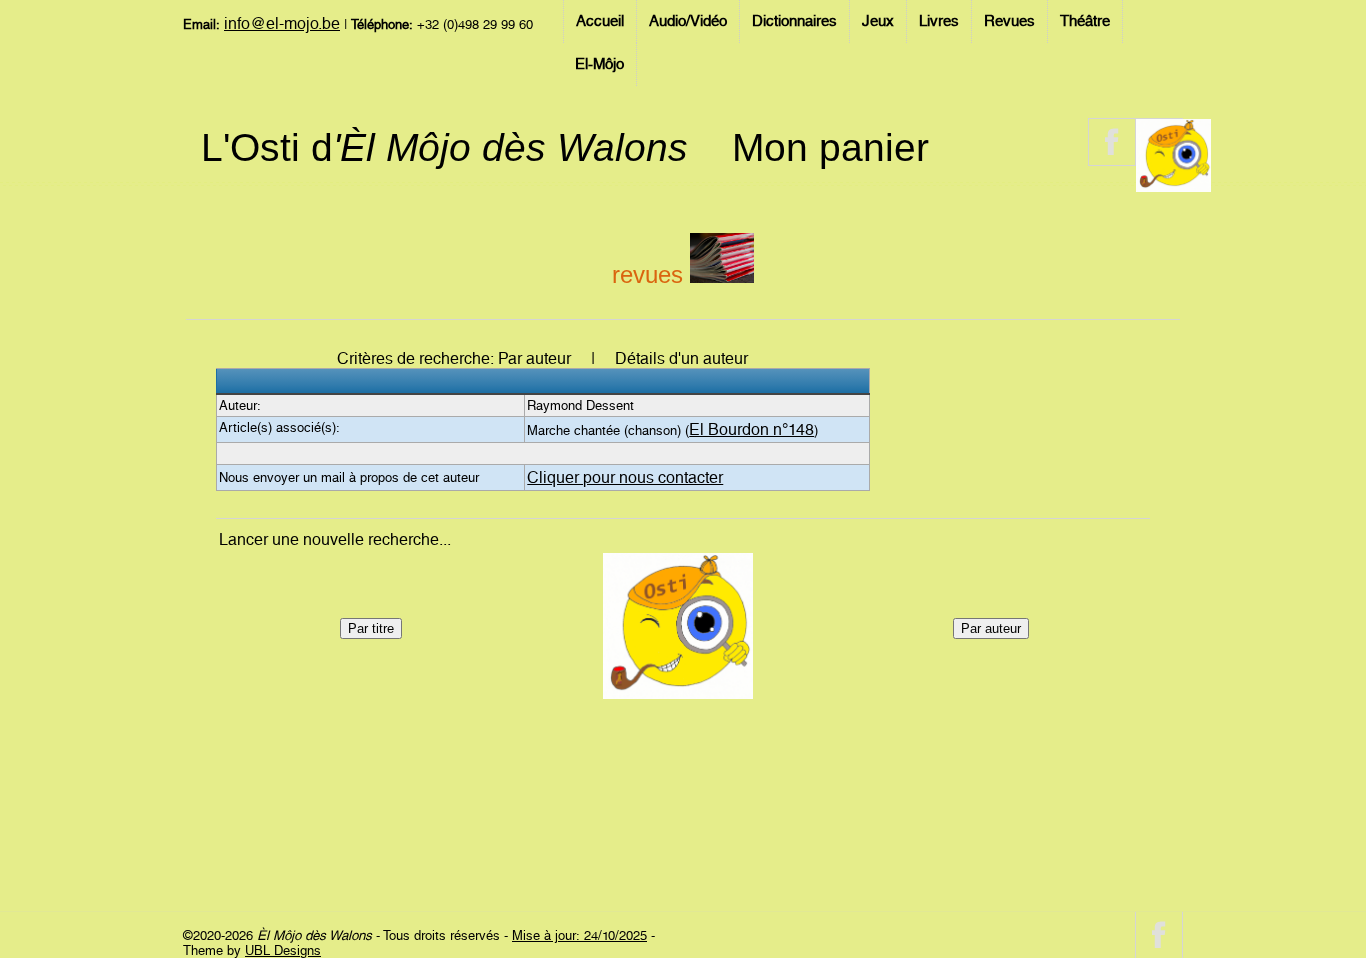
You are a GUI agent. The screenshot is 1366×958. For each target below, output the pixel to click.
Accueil (600, 21)
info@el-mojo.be (282, 23)
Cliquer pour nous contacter (625, 477)
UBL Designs (283, 950)
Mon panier (830, 147)
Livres (939, 21)
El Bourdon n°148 (751, 429)
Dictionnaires (794, 21)
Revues (1009, 21)
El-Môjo (599, 64)
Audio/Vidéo (688, 21)
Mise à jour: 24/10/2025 (579, 935)
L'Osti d (444, 147)
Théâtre (1085, 21)
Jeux (878, 21)
